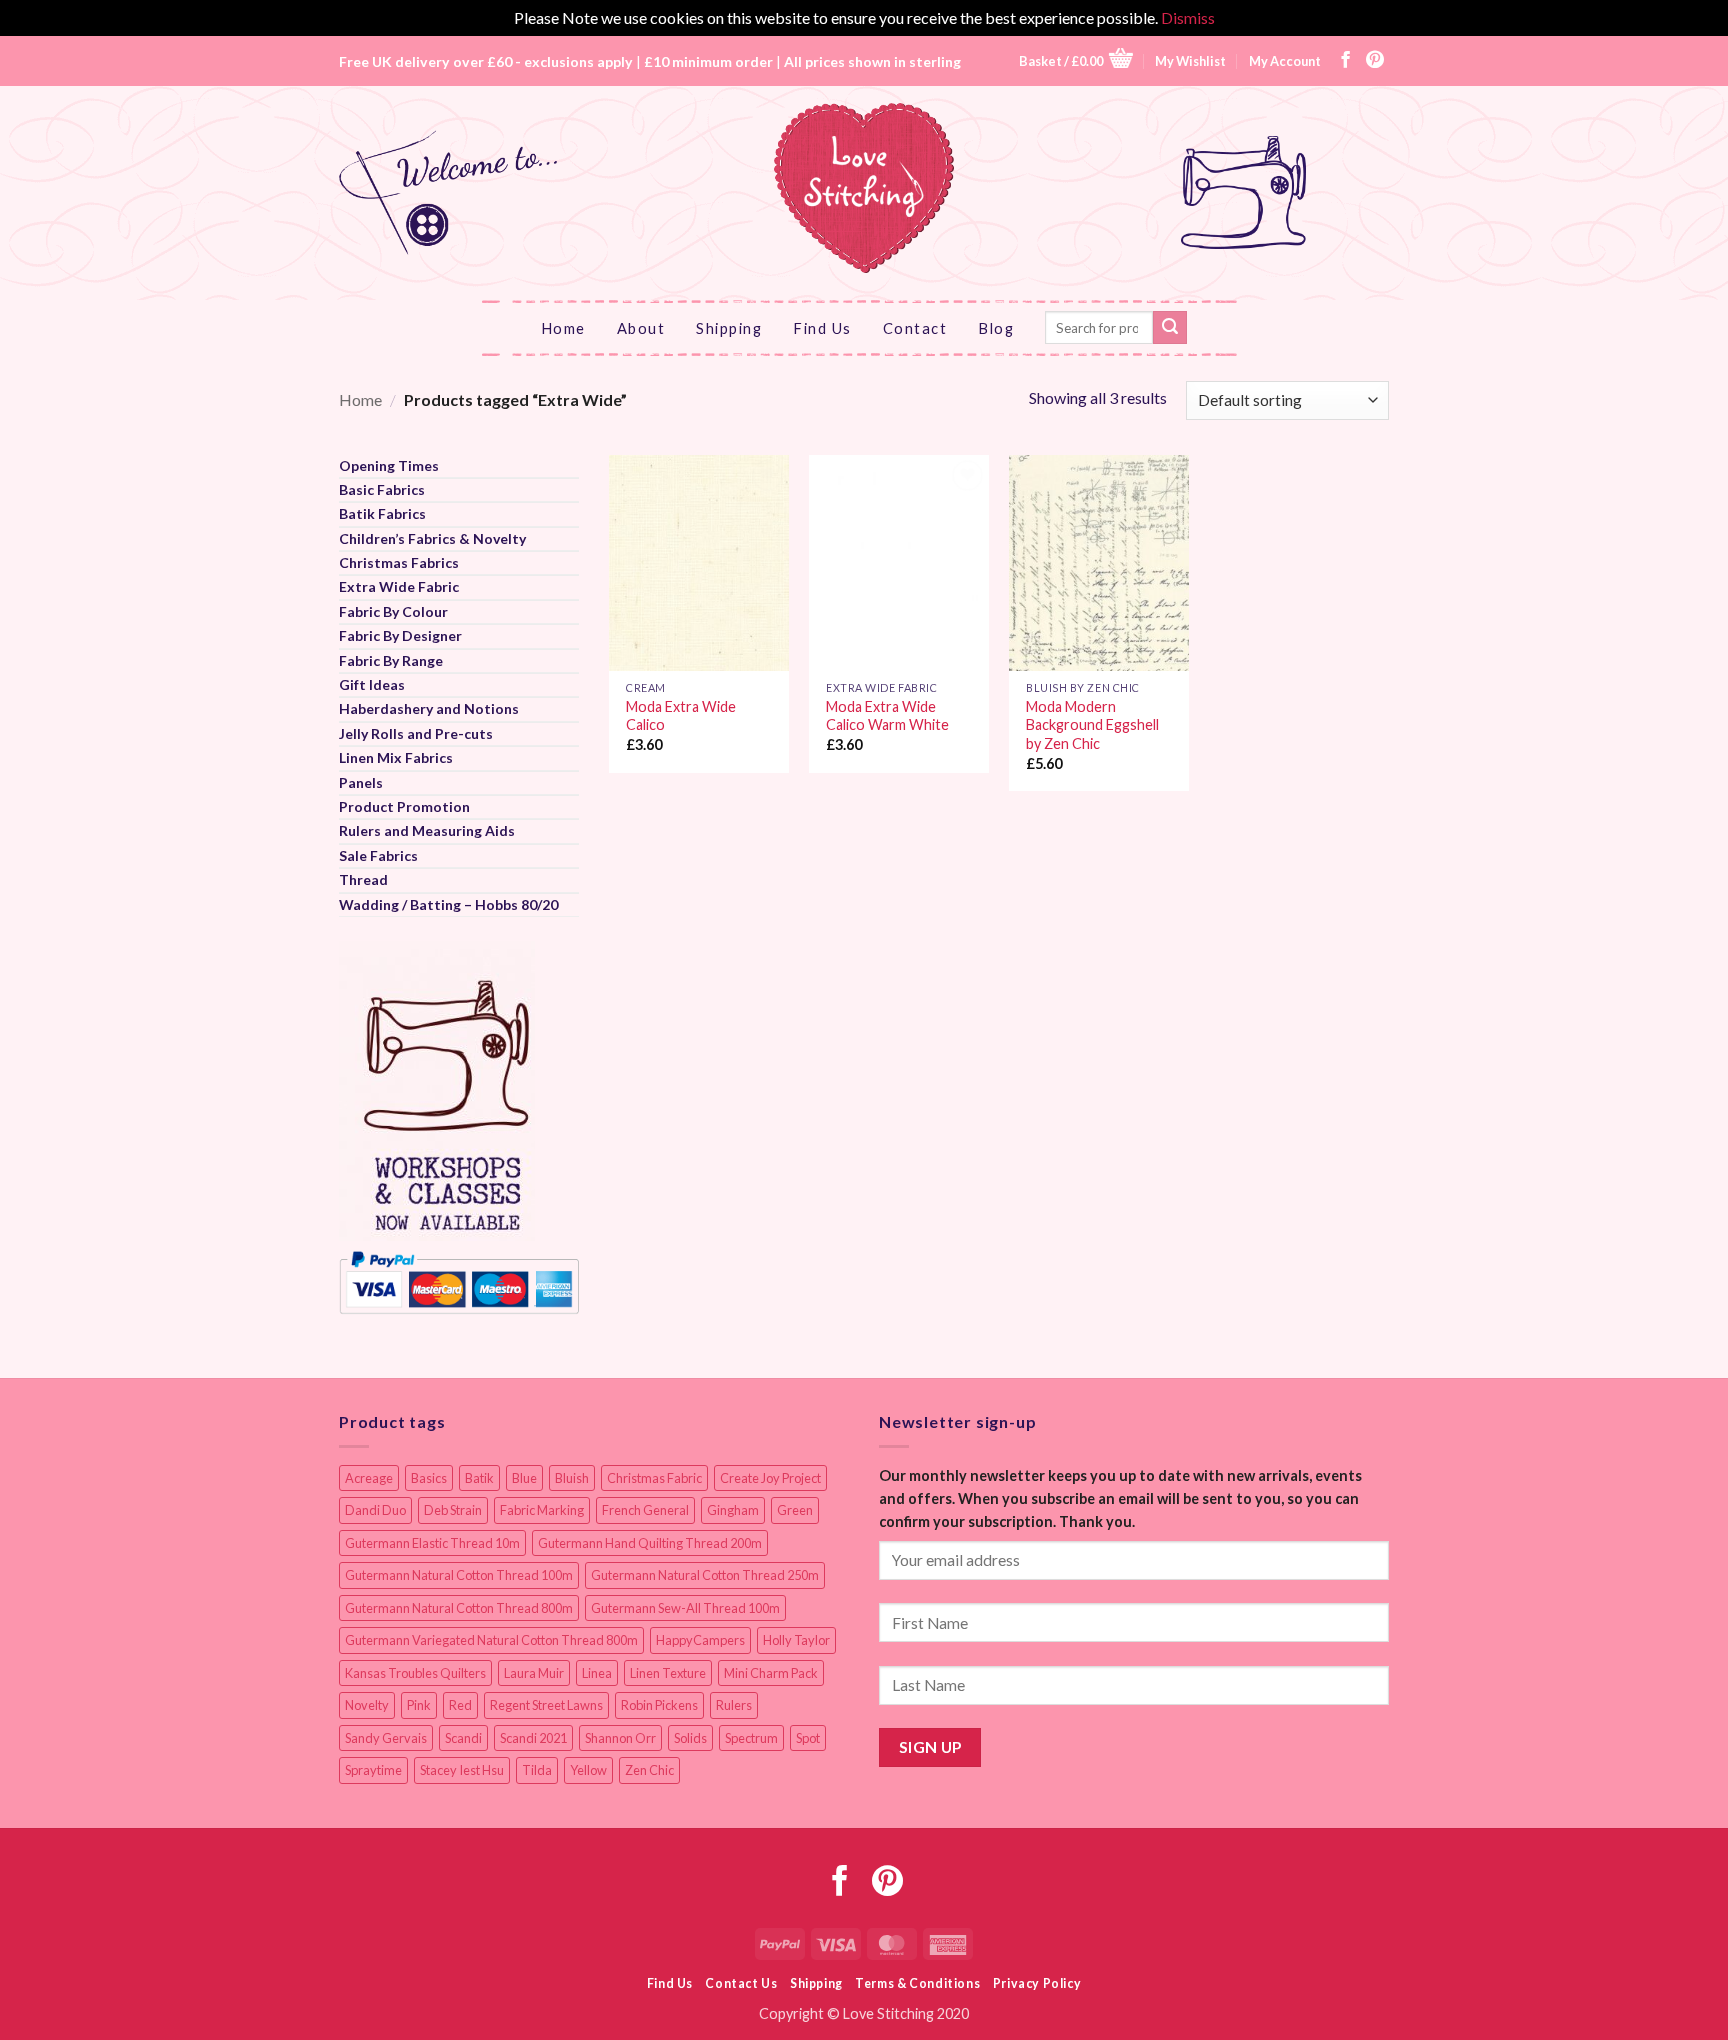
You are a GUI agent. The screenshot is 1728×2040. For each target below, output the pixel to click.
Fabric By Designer (400, 635)
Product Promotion (404, 806)
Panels (361, 782)
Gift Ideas (372, 684)
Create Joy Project (770, 1478)
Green (795, 1510)
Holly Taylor (796, 1640)
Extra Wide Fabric (399, 586)
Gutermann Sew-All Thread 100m (685, 1608)
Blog (996, 328)
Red (460, 1705)
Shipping (729, 328)
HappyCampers (700, 1640)
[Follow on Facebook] (1346, 61)
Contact (915, 328)
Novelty (367, 1705)
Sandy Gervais (386, 1738)
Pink (419, 1705)
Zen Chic (649, 1770)
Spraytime (373, 1770)
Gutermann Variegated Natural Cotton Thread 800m (491, 1640)
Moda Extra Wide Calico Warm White (887, 716)
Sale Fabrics (378, 855)
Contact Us (741, 1983)
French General (645, 1510)
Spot (808, 1738)
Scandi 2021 (533, 1738)
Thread (363, 879)
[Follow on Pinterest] (1375, 61)
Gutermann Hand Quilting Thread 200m (650, 1543)
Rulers (734, 1705)
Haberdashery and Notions (429, 708)
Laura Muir (534, 1673)
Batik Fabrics (382, 513)
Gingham (733, 1510)
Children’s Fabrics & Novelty (432, 538)
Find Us (822, 328)
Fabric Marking (542, 1510)
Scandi (463, 1738)
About (641, 328)
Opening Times (389, 465)
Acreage (369, 1478)
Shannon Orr (620, 1738)
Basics (429, 1478)
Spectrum (751, 1738)
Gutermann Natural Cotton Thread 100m (459, 1575)
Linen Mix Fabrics (396, 757)
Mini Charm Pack (771, 1673)
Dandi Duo (375, 1510)
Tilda (537, 1770)
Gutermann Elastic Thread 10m (432, 1543)
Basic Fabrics (382, 489)
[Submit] (1170, 328)
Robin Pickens (659, 1705)
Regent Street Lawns (546, 1705)
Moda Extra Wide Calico (681, 716)
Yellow (588, 1770)
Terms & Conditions (917, 1983)
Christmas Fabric (654, 1478)
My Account (1285, 61)
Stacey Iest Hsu (462, 1770)
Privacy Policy (1037, 1983)
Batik (479, 1478)
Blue (524, 1478)
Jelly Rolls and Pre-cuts (416, 733)
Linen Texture (668, 1673)
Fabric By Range (391, 660)
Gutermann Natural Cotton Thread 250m (705, 1575)
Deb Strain (453, 1510)
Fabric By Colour (393, 611)
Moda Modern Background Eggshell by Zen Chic (1092, 725)
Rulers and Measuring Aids (427, 830)
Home (563, 328)
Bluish (572, 1478)
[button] (1076, 60)
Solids (690, 1738)
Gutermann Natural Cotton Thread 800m (459, 1608)
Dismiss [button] (1188, 17)
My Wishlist (1190, 61)
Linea (597, 1673)
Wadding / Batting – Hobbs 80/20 (448, 904)
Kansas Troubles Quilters (415, 1673)
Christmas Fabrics (399, 562)
